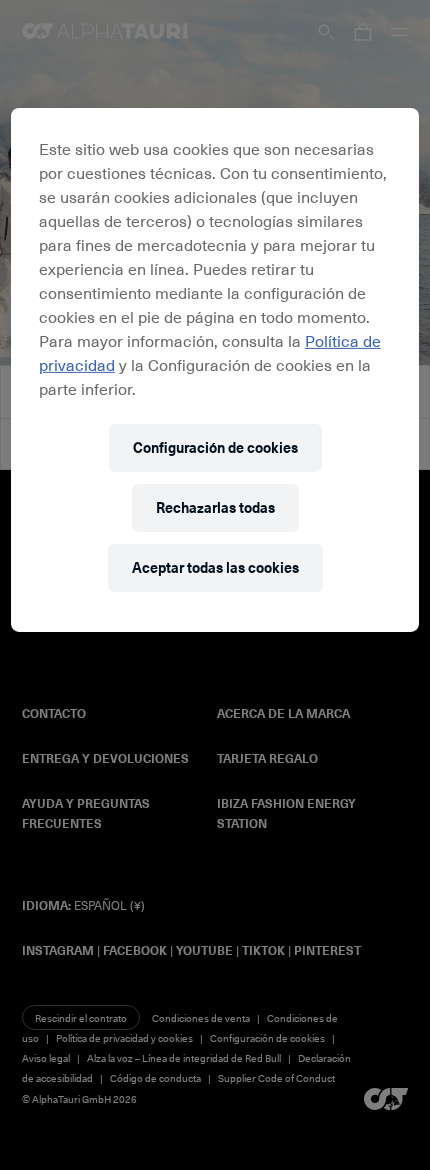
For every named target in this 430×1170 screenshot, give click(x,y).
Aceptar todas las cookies (215, 567)
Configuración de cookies (215, 447)
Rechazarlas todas (215, 507)
